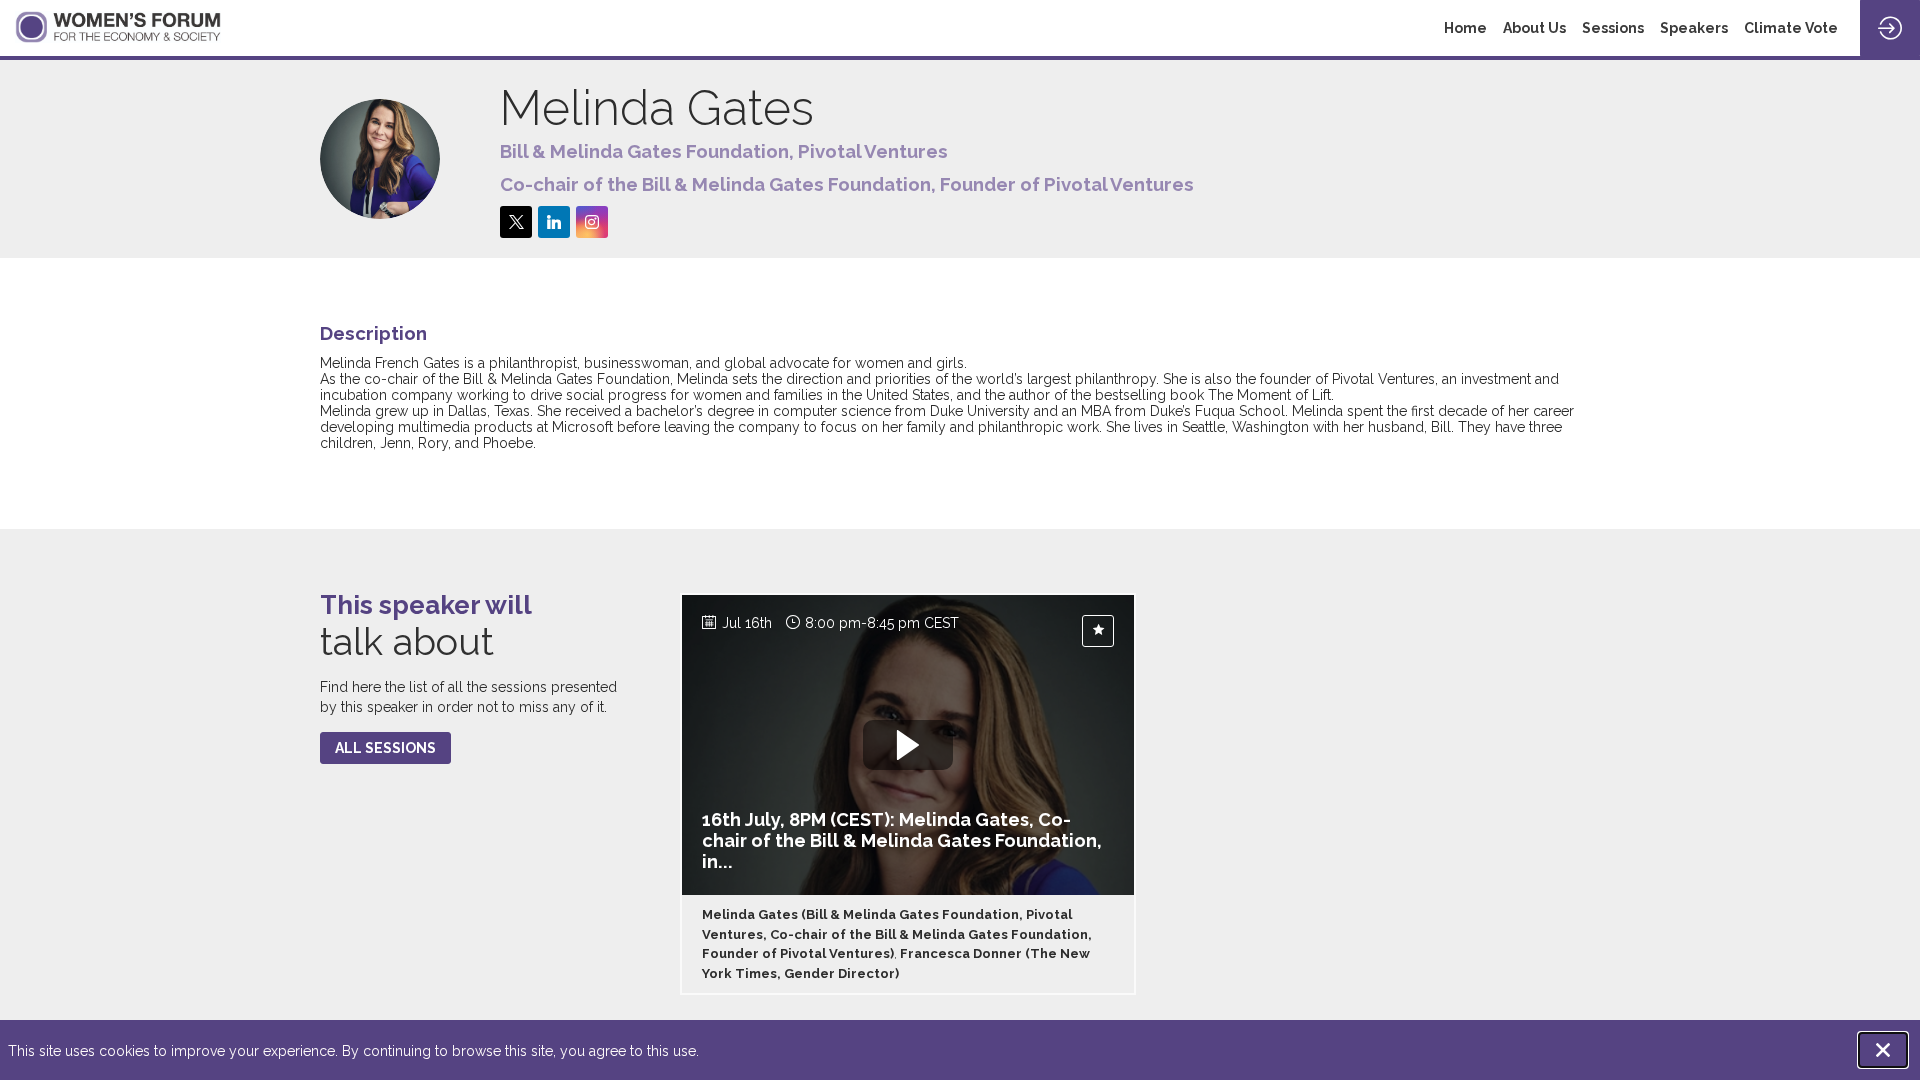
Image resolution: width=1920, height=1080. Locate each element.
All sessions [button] (385, 748)
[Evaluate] (1098, 631)
